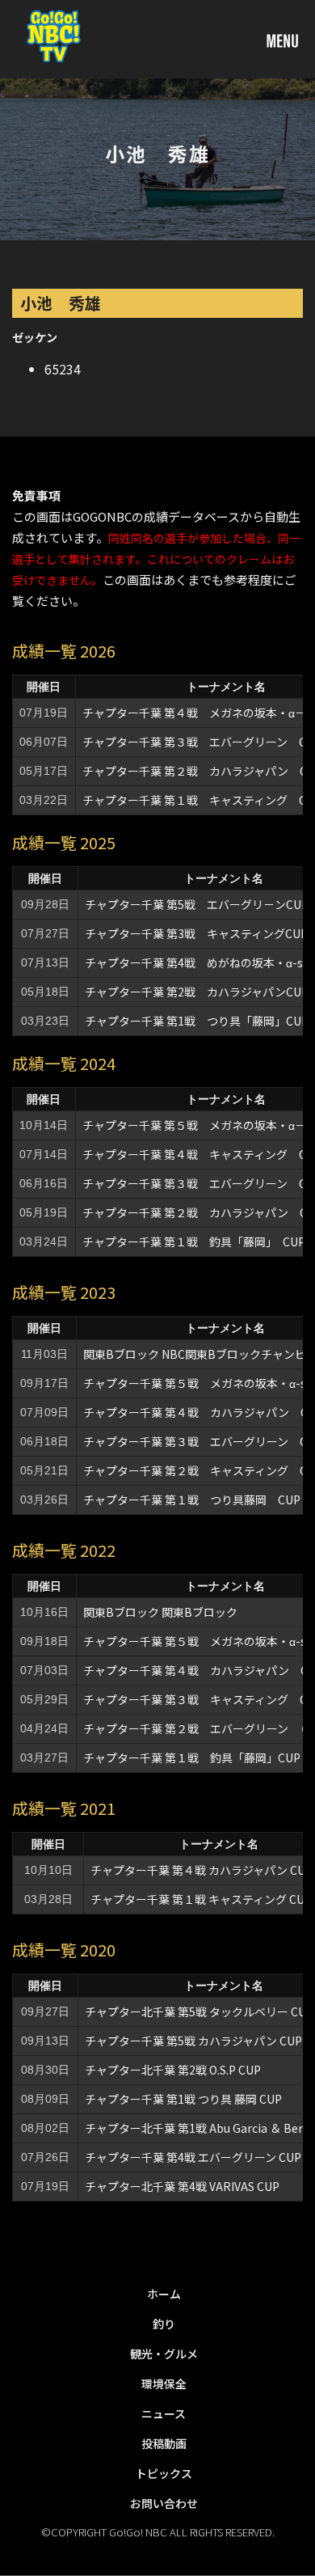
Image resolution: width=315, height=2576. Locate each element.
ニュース (164, 2413)
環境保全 (164, 2384)
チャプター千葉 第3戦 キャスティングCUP (196, 933)
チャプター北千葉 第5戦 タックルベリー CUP (199, 2011)
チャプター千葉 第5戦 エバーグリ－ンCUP (197, 904)
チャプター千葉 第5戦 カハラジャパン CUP (193, 2041)
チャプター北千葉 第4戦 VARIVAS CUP (182, 2186)
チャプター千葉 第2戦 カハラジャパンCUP (197, 992)
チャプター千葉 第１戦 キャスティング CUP (201, 1899)
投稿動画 (164, 2443)
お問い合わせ (164, 2503)
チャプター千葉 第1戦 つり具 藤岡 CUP (183, 2099)
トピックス (164, 2473)
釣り (164, 2324)
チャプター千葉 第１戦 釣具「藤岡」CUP (192, 1758)
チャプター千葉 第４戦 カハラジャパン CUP (202, 1870)
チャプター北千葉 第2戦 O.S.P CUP (173, 2070)
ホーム (164, 2294)
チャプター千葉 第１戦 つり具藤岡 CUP (192, 1499)
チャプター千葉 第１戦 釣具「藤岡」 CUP (194, 1241)
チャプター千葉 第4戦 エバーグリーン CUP (193, 2157)
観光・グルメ (164, 2354)
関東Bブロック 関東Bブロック (160, 1612)
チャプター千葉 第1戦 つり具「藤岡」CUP (197, 1021)
